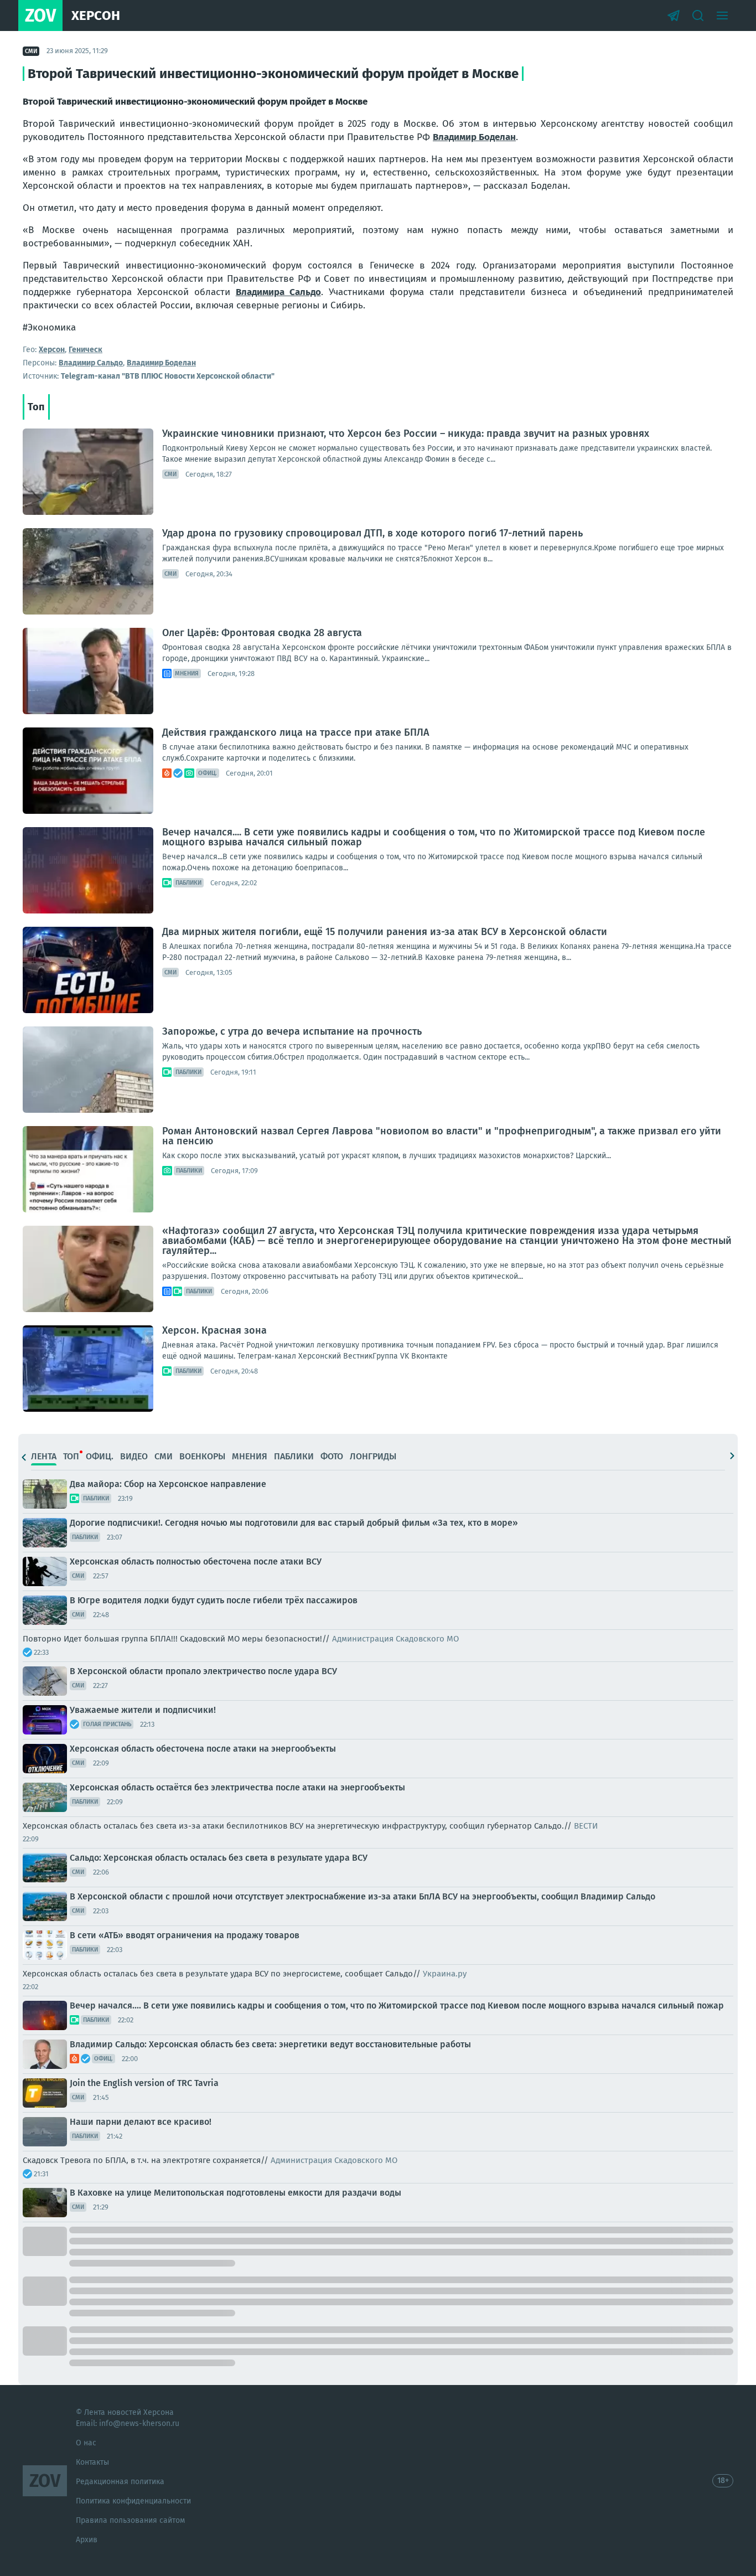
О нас (86, 2443)
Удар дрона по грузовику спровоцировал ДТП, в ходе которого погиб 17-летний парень (372, 533)
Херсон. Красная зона (214, 1330)
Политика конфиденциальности (133, 2501)
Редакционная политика (120, 2482)
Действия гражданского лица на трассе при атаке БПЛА (296, 732)
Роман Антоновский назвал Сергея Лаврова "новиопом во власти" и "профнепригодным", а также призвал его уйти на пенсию (442, 1136)
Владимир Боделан (474, 137)
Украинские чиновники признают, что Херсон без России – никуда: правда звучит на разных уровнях (406, 433)
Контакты (92, 2462)
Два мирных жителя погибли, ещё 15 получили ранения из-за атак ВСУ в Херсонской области (385, 932)
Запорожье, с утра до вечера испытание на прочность (292, 1031)
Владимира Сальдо (278, 292)
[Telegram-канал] (674, 16)
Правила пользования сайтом (130, 2520)
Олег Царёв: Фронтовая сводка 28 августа (262, 633)
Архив (87, 2540)
